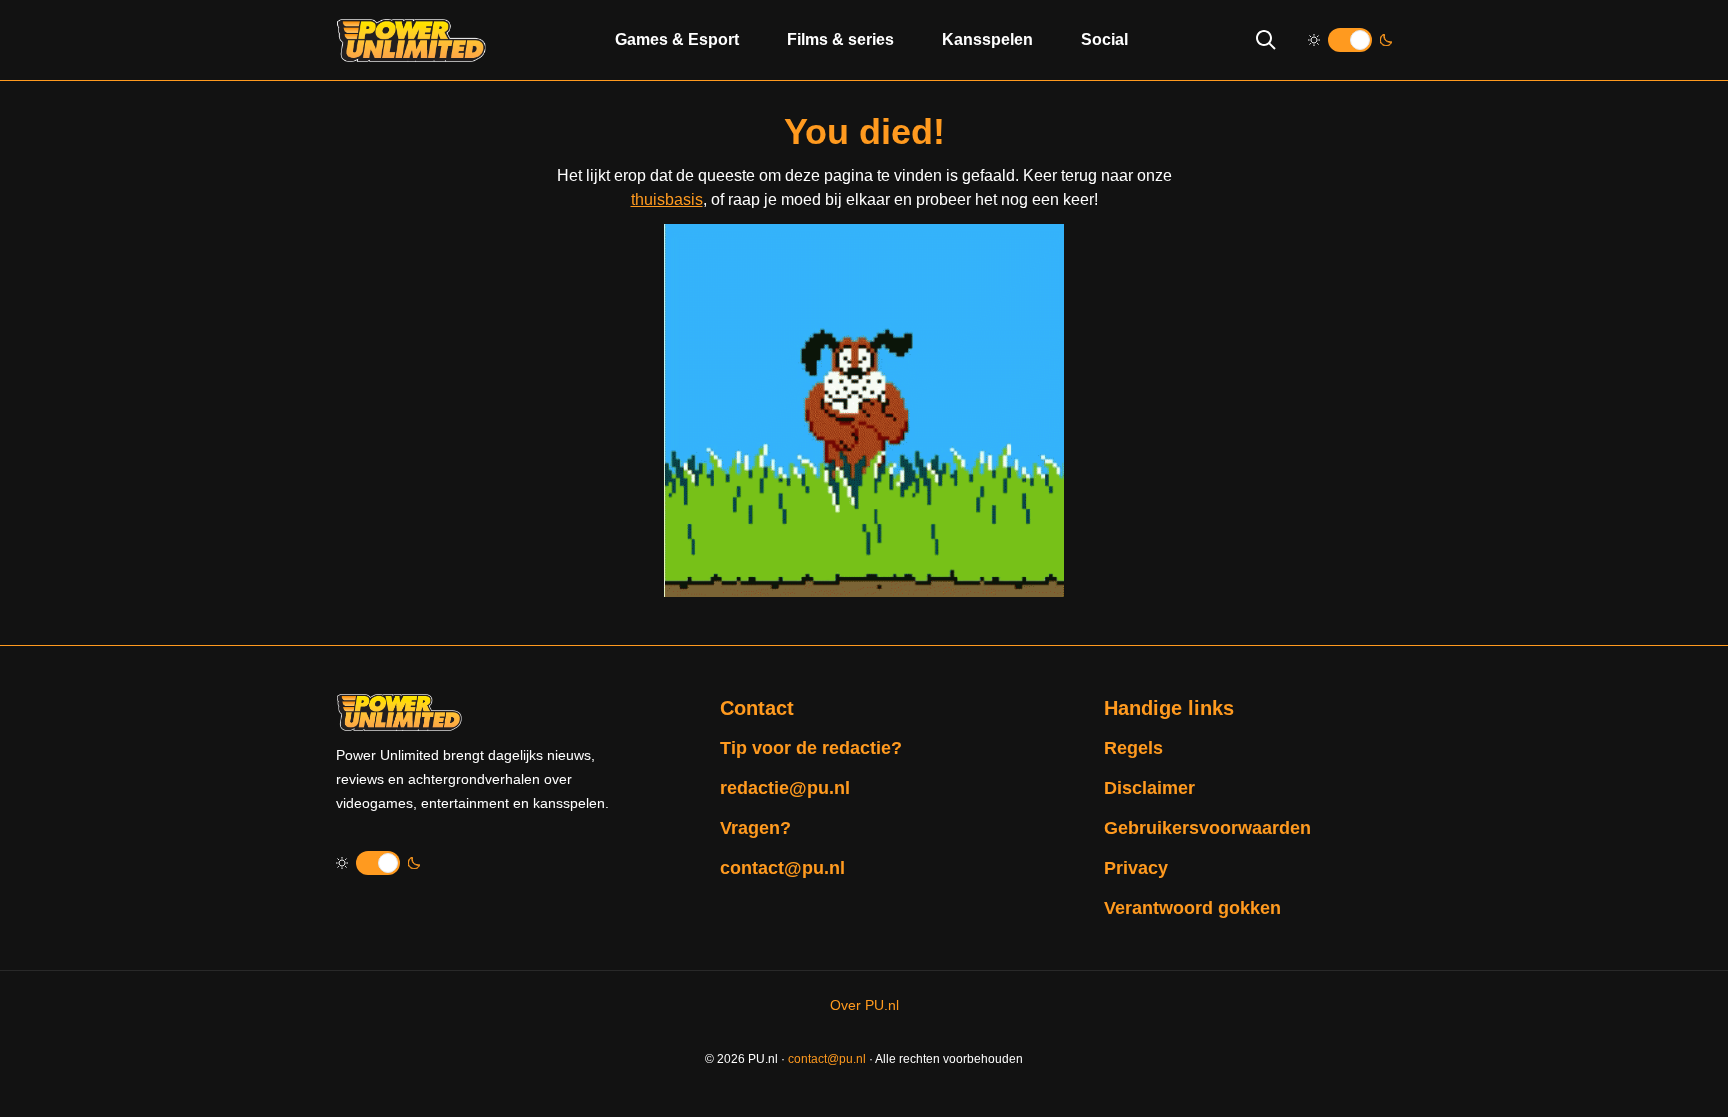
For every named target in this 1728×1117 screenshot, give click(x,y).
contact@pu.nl (782, 868)
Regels (1133, 748)
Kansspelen (987, 39)
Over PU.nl (864, 1005)
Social (1104, 39)
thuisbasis (667, 199)
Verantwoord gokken (1192, 908)
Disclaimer (1149, 788)
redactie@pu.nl (785, 788)
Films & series (840, 39)
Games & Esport (677, 39)
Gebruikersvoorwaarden (1207, 828)
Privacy (1136, 868)
